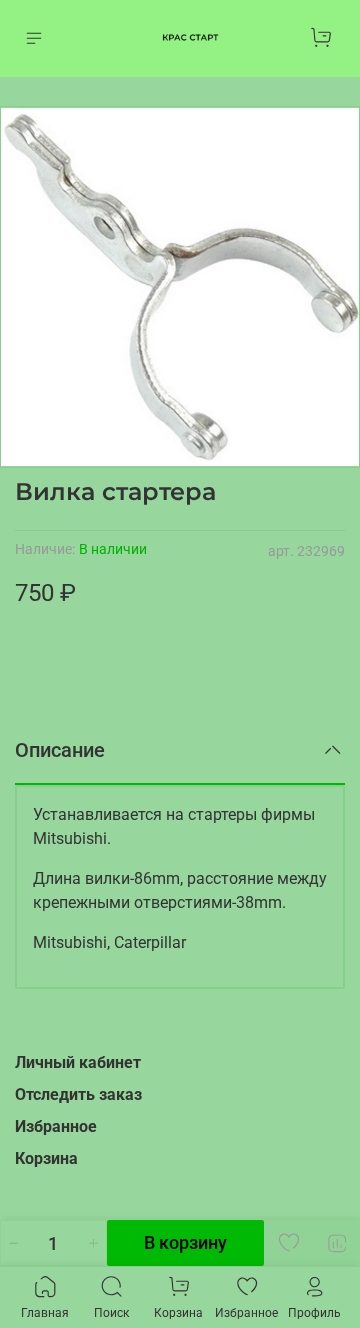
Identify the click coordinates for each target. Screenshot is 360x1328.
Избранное (56, 1126)
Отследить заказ (78, 1094)
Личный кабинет (78, 1062)
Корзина (46, 1158)
